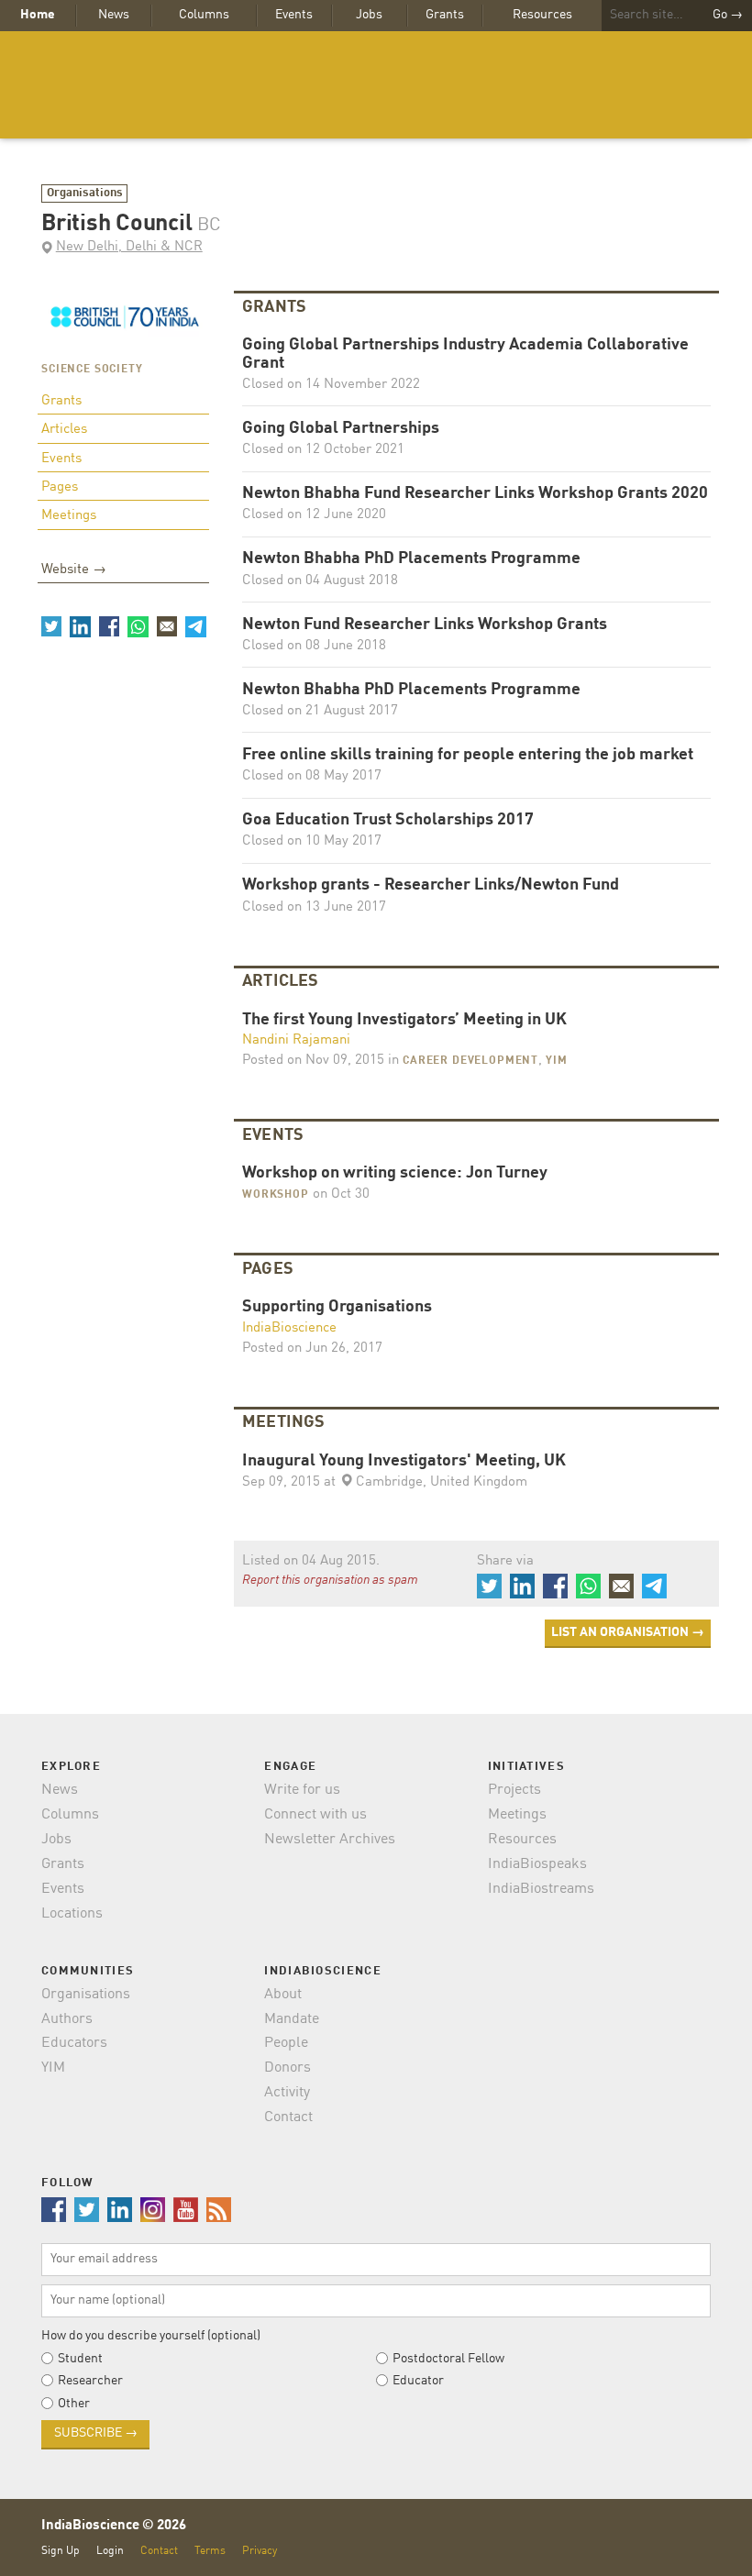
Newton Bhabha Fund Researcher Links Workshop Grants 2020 (475, 494)
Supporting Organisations (337, 1307)
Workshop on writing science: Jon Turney (395, 1173)
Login (110, 2551)
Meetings (69, 516)
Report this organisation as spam (330, 1580)
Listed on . (311, 1561)
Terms (210, 2551)
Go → (728, 15)
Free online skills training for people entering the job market (468, 755)
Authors (67, 2019)
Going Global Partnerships (341, 429)
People (286, 2043)
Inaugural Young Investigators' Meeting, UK (404, 1461)
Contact (288, 2117)
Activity (287, 2093)
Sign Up (61, 2551)
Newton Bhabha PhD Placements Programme (411, 559)
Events (294, 15)
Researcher (90, 2381)
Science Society (92, 370)
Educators (74, 2043)
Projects (514, 1790)
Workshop (276, 1195)
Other (74, 2404)
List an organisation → (628, 1632)
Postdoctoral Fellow (448, 2359)
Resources (542, 15)
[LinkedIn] (80, 626)
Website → (74, 570)
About (283, 1995)
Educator (418, 2381)
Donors (288, 2068)
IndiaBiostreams (541, 1889)
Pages (60, 487)
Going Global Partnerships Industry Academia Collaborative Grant (465, 354)
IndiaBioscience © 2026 (114, 2526)
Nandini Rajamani (296, 1040)
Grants (445, 15)
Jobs (369, 15)
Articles (64, 430)
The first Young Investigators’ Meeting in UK (404, 1020)
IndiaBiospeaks (537, 1864)
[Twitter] (51, 626)
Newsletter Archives (330, 1840)
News (114, 15)
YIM (557, 1061)
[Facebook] (109, 626)
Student (80, 2359)
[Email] (167, 626)
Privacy (260, 2551)
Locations (72, 1914)
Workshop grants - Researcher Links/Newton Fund (431, 885)
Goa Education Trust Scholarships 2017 (388, 820)
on (339, 1194)
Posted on (313, 1061)
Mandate (292, 2019)
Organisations (85, 193)
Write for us (302, 1790)
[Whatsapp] (138, 626)
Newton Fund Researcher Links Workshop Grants (425, 625)
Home (38, 15)
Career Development (470, 1061)
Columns (204, 15)
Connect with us (315, 1815)
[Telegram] (195, 626)
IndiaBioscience (376, 85)
